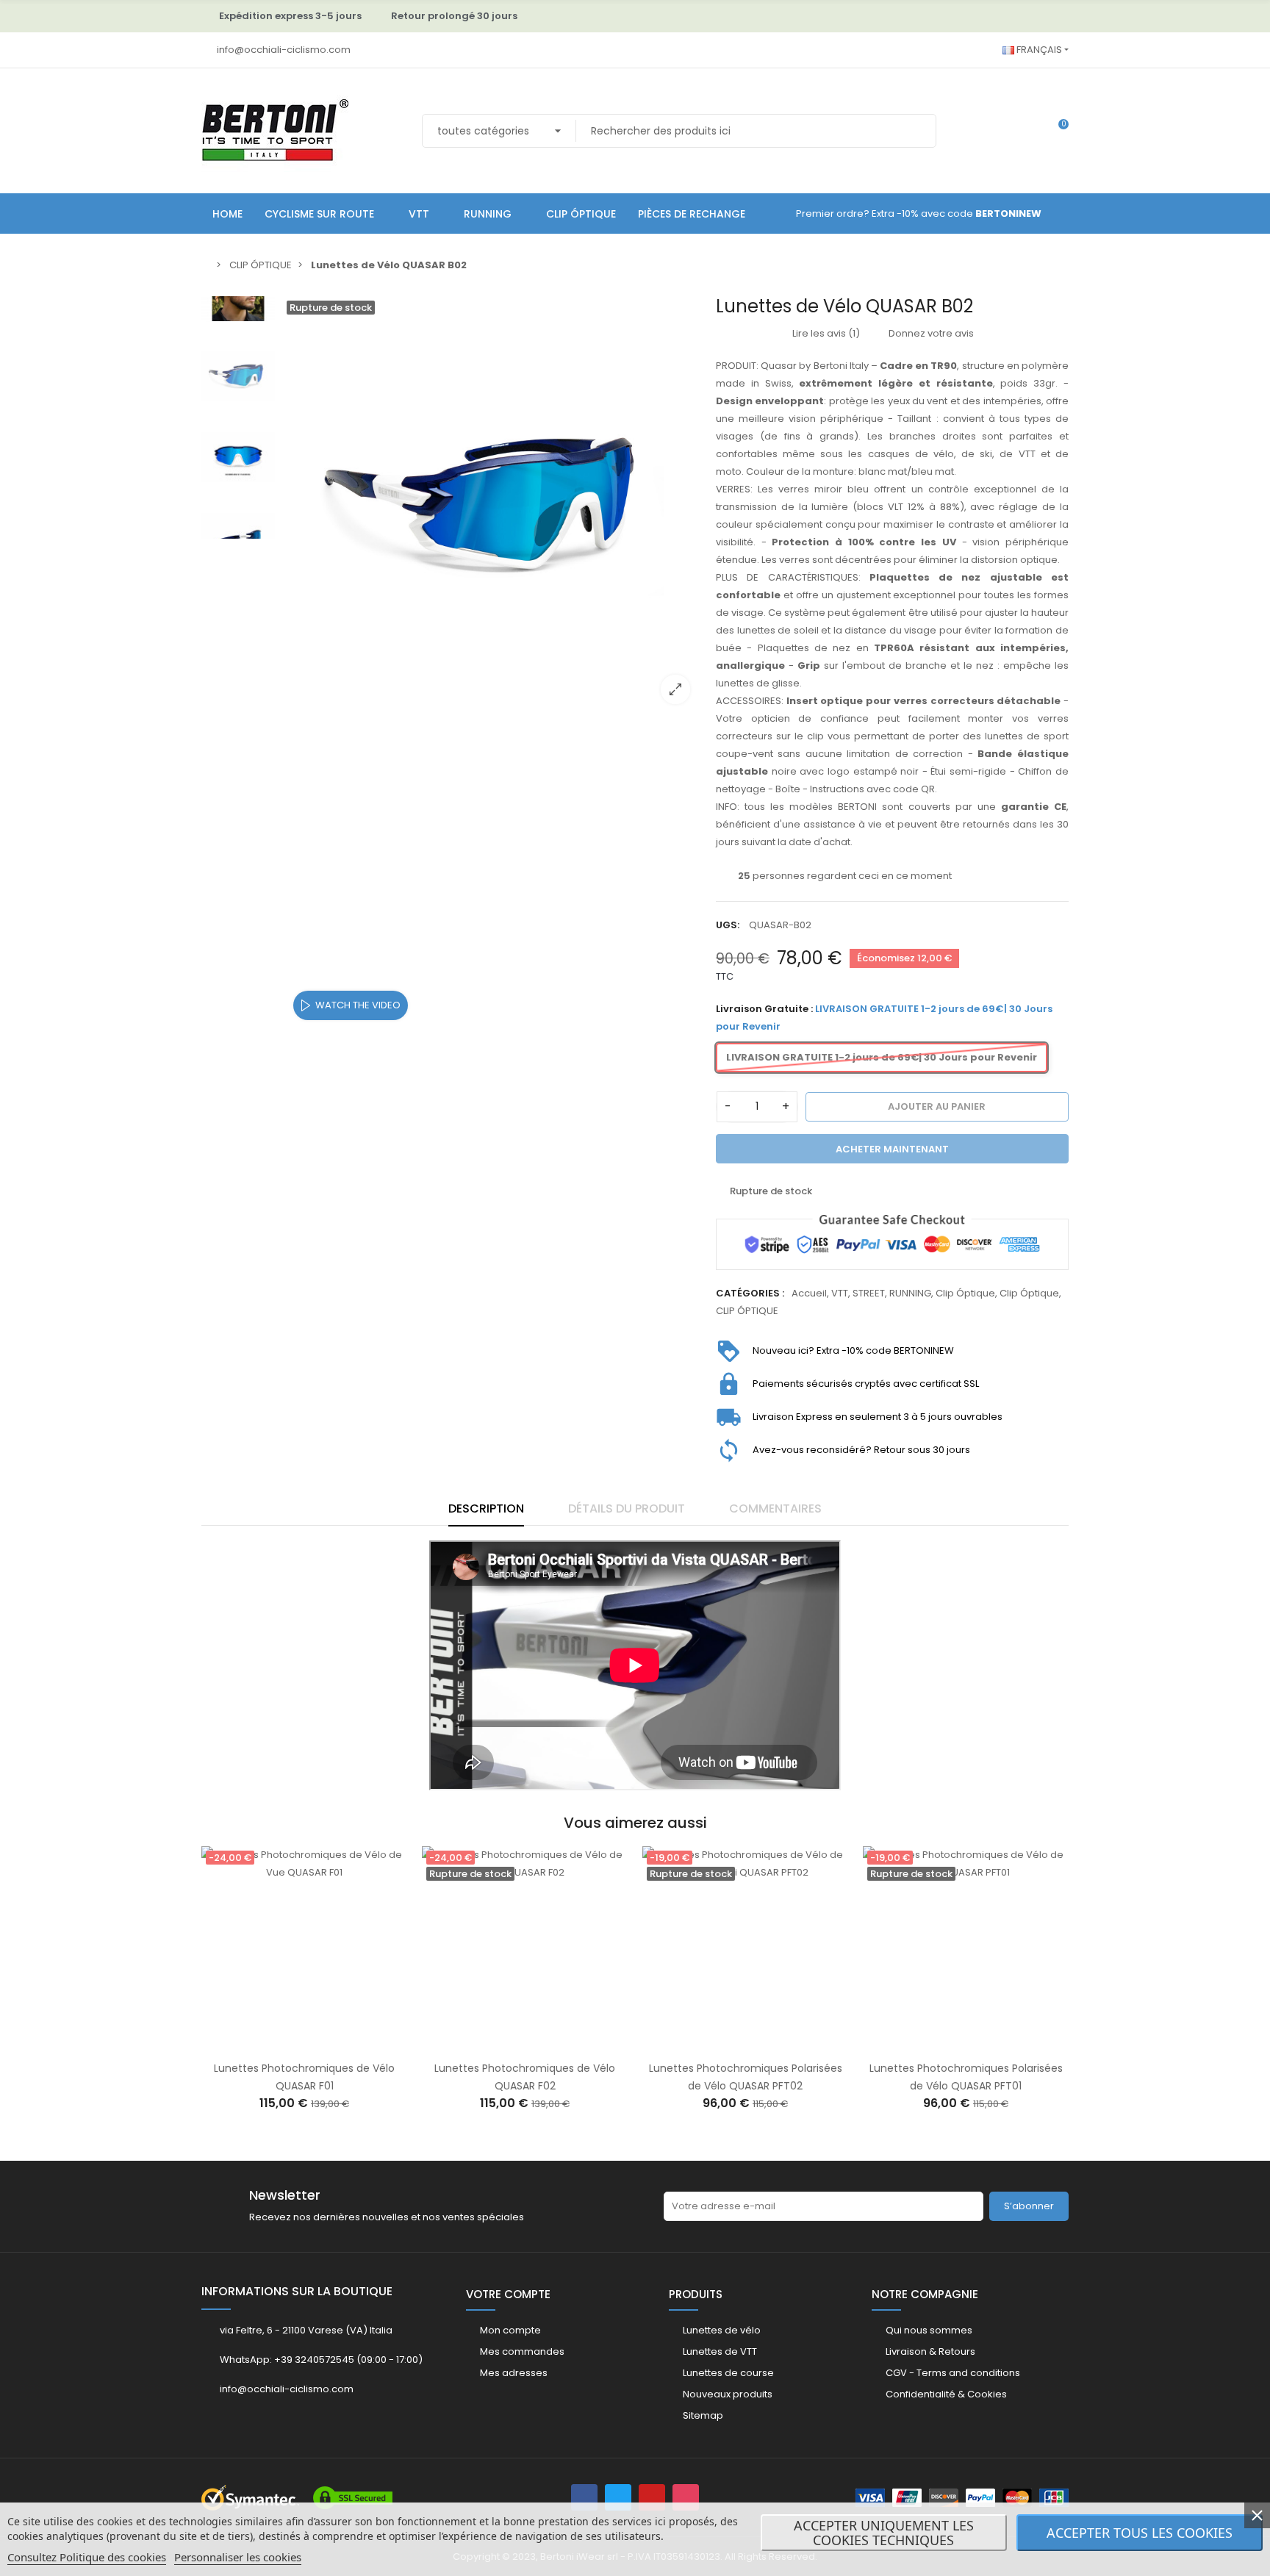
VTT (840, 1293)
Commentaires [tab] (775, 1508)
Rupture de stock (282, 2043)
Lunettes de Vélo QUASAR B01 (959, 2068)
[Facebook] (584, 2497)
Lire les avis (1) (825, 333)
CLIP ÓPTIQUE (747, 1311)
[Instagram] (686, 2497)
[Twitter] (618, 2497)
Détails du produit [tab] (627, 1508)
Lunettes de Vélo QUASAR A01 (739, 2068)
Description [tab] (486, 1508)
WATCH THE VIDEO (358, 1005)
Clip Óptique (965, 1293)
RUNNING (910, 1293)
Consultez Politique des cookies (87, 2557)
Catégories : (750, 1293)
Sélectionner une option (723, 2043)
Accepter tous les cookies (1140, 2533)
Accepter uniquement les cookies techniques (884, 2533)
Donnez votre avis (930, 333)
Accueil (809, 1293)
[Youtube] (652, 2497)
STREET (869, 1293)
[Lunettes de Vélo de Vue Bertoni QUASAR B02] (492, 506)
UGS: (728, 925)
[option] (492, 506)
